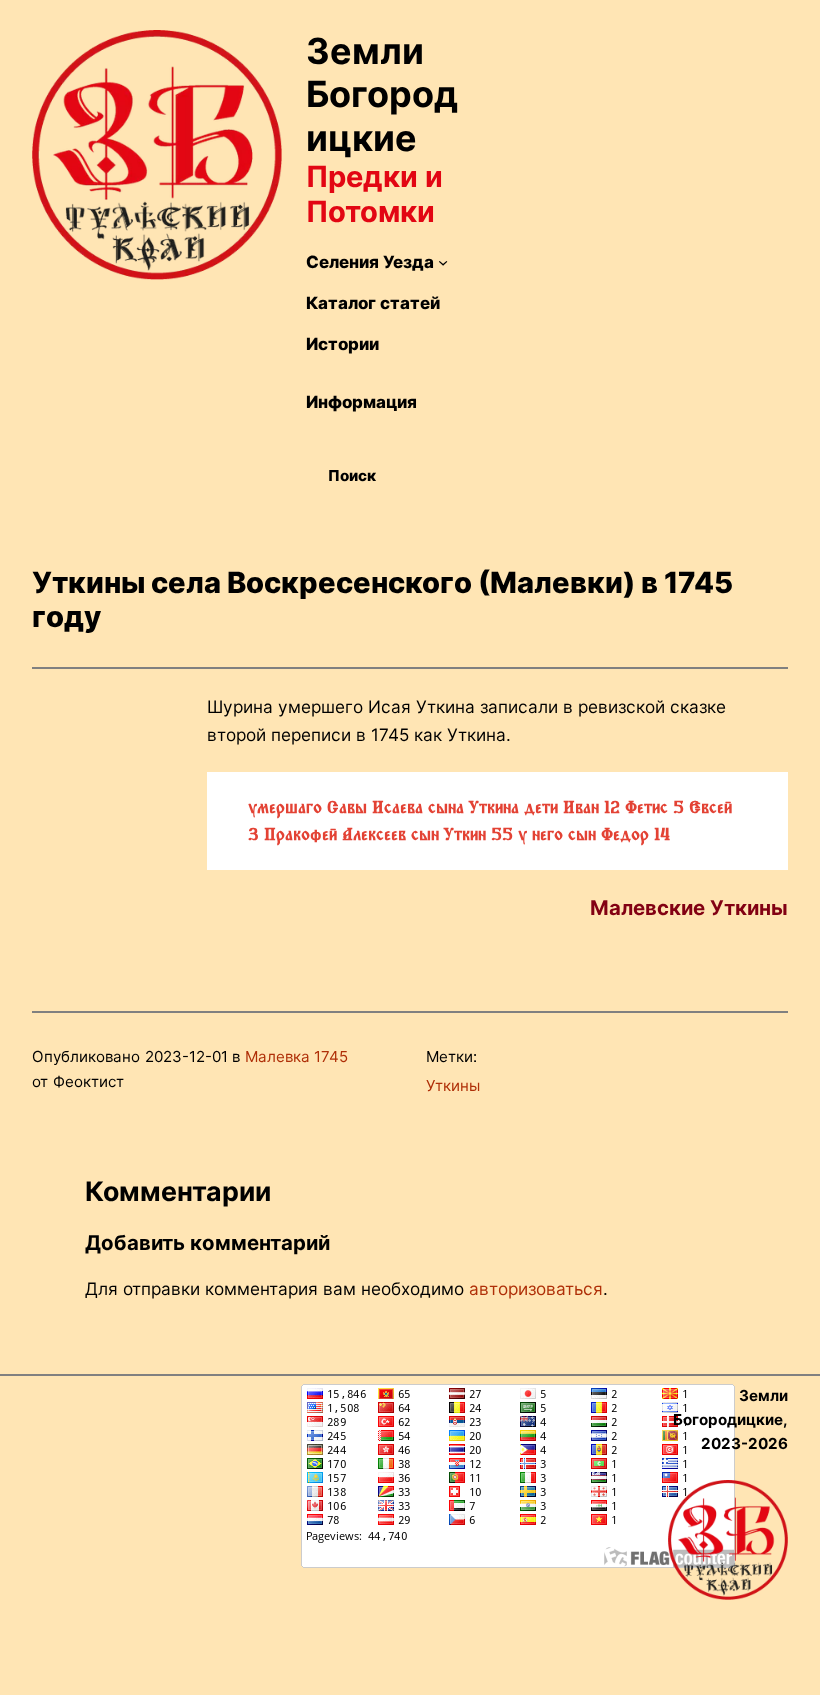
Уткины (453, 1085)
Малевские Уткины (689, 907)
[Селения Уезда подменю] (443, 262)
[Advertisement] (638, 179)
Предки (362, 176)
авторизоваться (536, 1288)
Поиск (352, 475)
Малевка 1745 (296, 1056)
